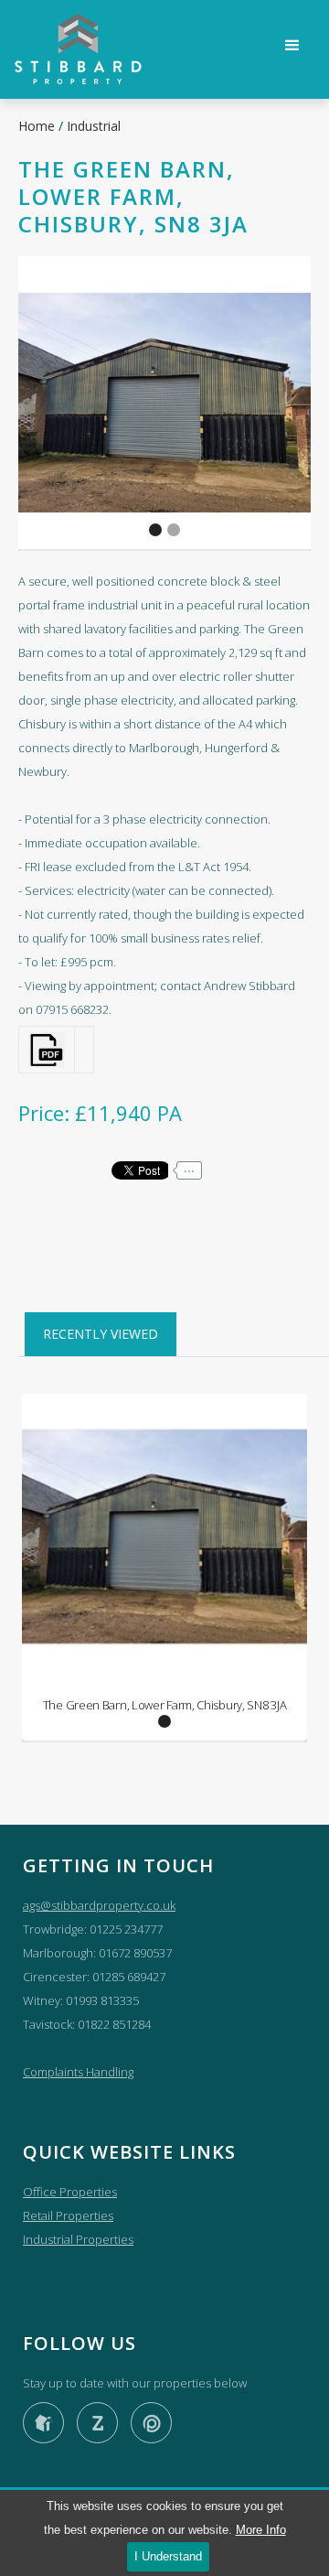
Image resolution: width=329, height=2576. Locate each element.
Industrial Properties (78, 2239)
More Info (261, 2530)
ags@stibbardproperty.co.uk (99, 1905)
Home (38, 126)
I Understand (168, 2556)
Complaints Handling (78, 2072)
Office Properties (70, 2192)
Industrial (94, 126)
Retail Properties (68, 2215)
